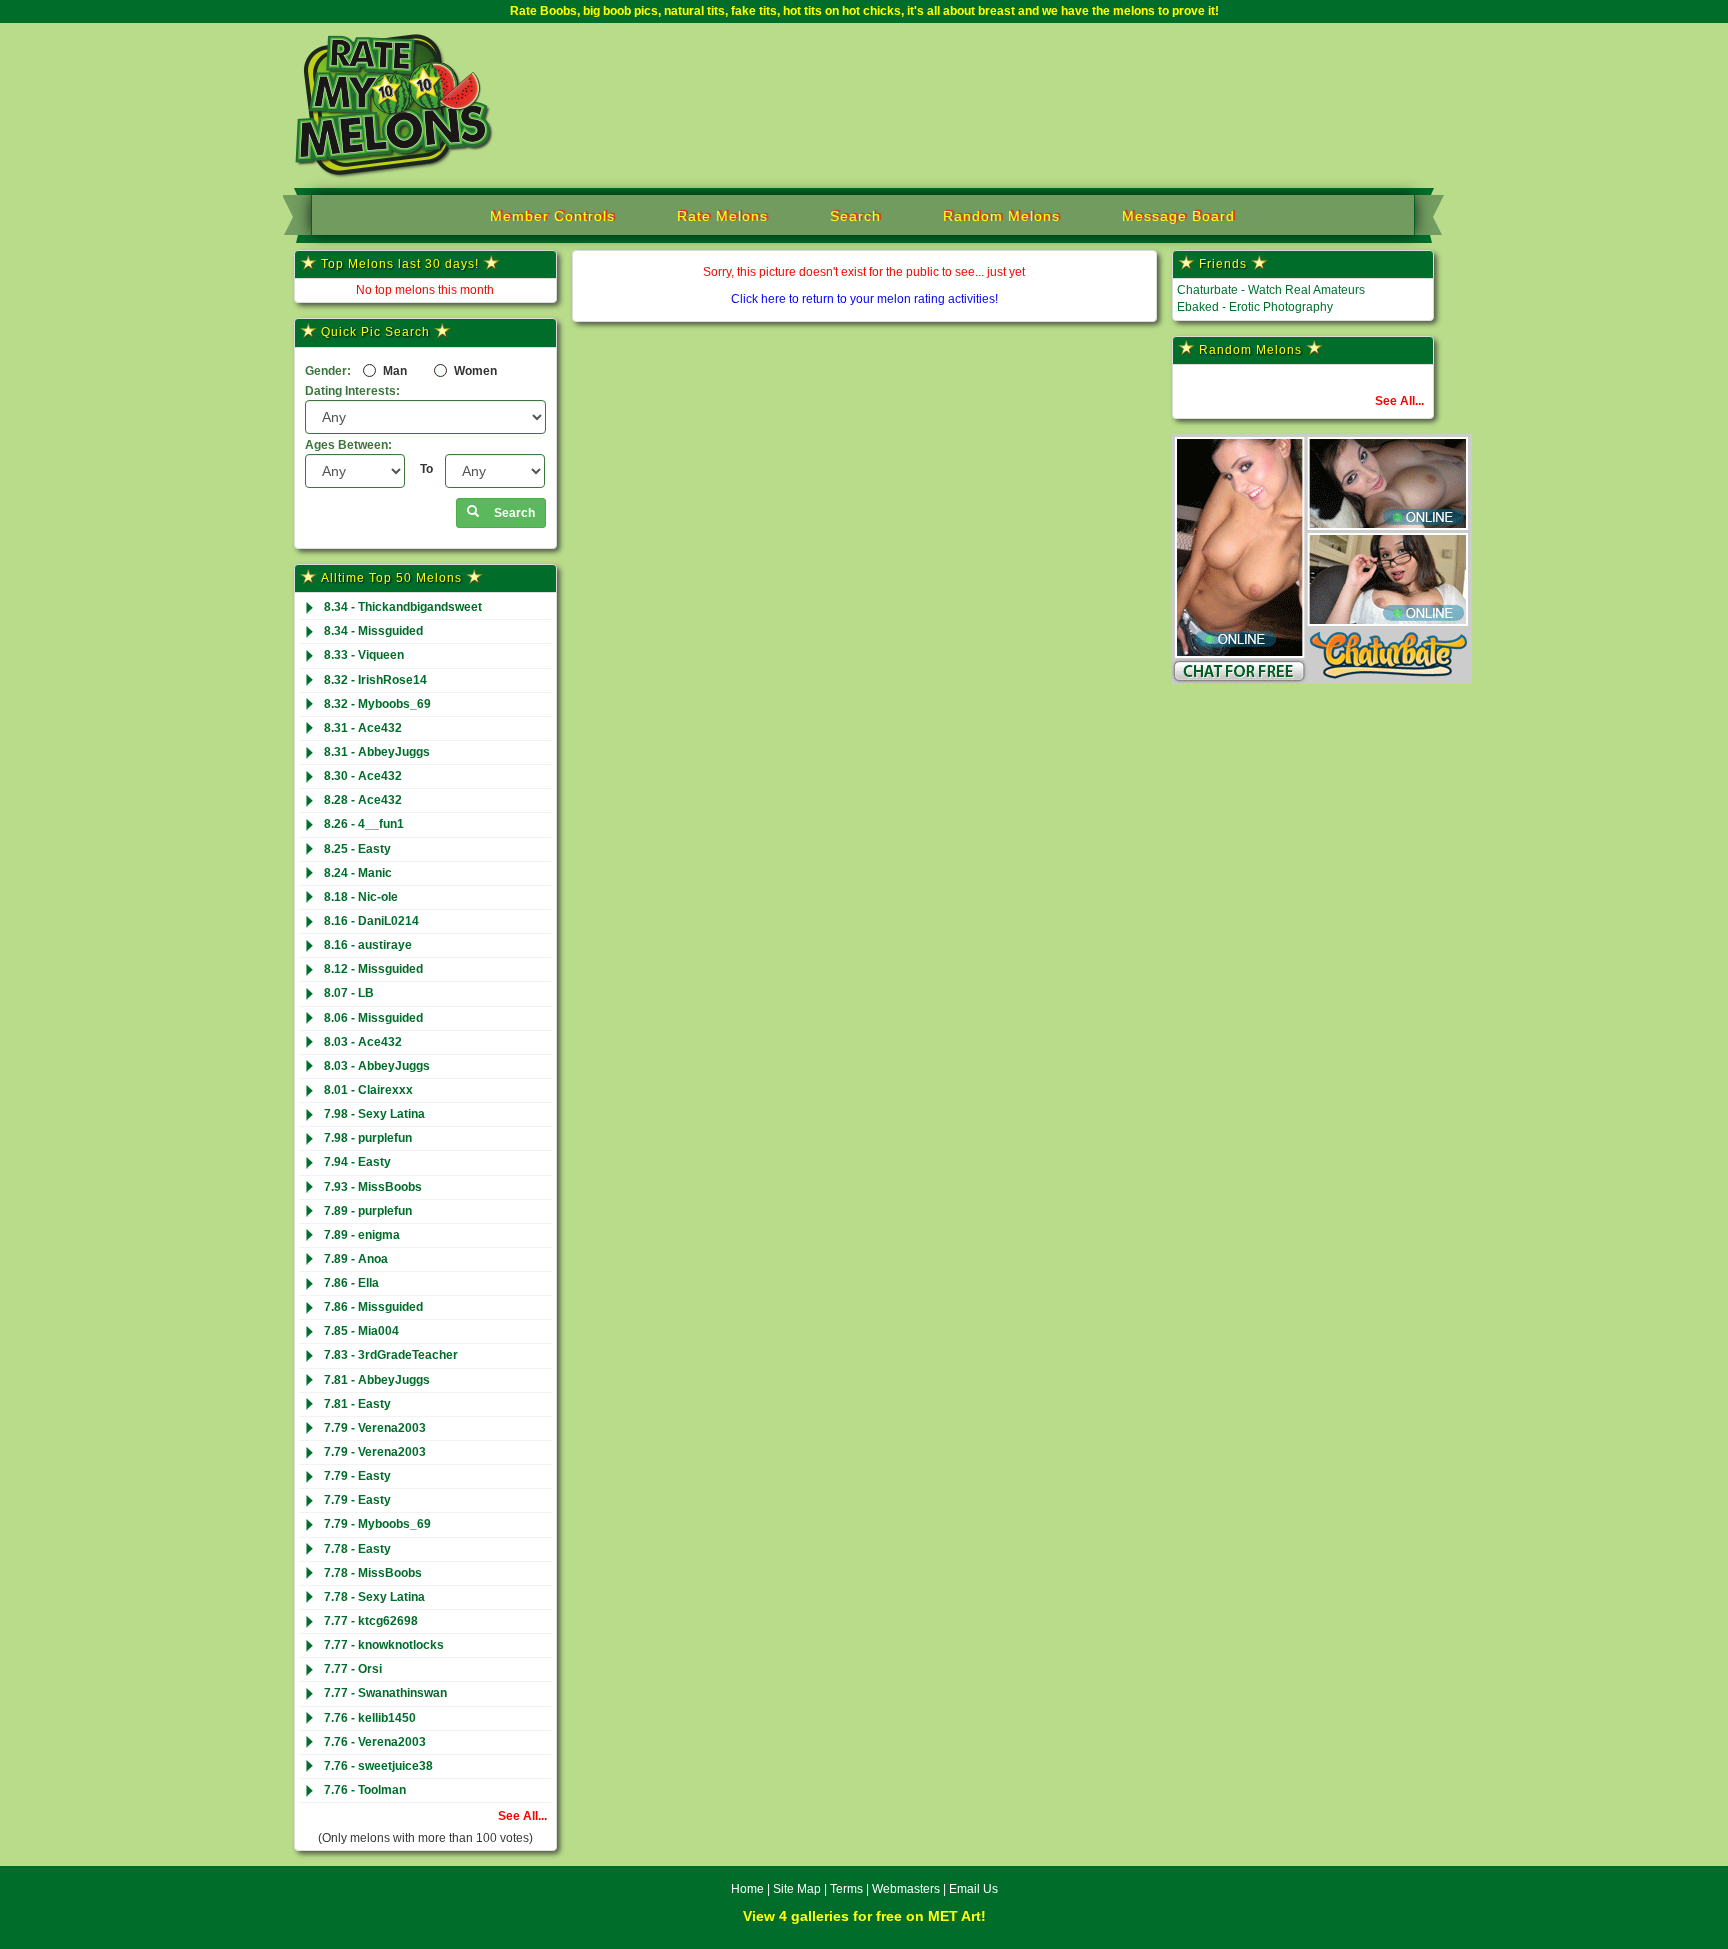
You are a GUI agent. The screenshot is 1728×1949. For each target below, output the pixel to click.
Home (747, 1889)
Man (393, 371)
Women (474, 371)
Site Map (798, 1889)
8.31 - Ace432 (363, 728)
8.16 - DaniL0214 (371, 921)
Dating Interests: (352, 391)
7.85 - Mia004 (361, 1331)
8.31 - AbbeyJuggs (377, 752)
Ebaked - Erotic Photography (1255, 307)
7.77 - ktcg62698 (371, 1621)
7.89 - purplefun (368, 1211)
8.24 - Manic (358, 873)
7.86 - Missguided (373, 1307)
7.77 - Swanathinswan (385, 1693)
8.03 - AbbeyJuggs (377, 1066)
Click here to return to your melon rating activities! (864, 299)
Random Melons (1001, 216)
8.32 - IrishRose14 (375, 680)
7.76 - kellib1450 (370, 1718)
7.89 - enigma (362, 1235)
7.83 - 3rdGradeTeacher (391, 1355)
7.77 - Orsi (353, 1669)
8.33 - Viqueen (364, 655)
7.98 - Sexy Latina (374, 1114)
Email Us (973, 1889)
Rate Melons (722, 216)
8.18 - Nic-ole (361, 897)
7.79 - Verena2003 (375, 1428)
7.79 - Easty (357, 1476)
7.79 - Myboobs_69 (377, 1524)
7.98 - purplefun (368, 1138)
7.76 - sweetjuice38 (378, 1766)
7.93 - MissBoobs (373, 1187)
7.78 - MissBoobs (373, 1573)
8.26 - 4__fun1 (364, 824)
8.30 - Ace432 (363, 776)
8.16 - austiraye (368, 945)
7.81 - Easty (357, 1404)
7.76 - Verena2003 (375, 1742)
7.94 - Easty (357, 1162)
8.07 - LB (349, 993)
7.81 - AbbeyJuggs (377, 1380)
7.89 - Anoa (356, 1259)
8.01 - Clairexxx (368, 1090)
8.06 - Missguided (373, 1018)
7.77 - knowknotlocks (384, 1645)
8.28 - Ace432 (363, 800)
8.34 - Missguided (373, 631)
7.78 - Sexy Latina (374, 1597)
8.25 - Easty (357, 849)
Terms (846, 1889)
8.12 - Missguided (373, 969)
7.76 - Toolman (365, 1790)
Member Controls (552, 216)
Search (855, 216)
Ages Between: (348, 445)
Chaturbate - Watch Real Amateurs (1271, 290)
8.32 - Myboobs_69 (377, 704)
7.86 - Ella (351, 1283)
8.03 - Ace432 (363, 1042)
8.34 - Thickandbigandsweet (403, 607)
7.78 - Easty (357, 1549)
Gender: (328, 371)
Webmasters (906, 1889)
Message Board (1178, 216)
